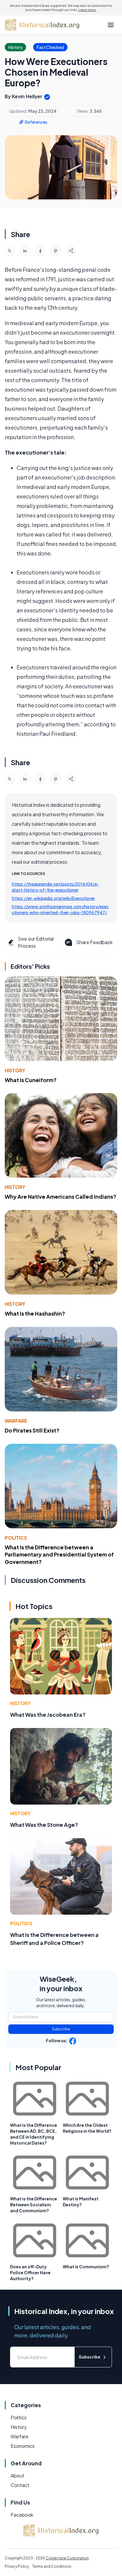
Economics (23, 2446)
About (17, 2476)
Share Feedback (94, 942)
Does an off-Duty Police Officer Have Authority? (30, 2272)
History (15, 1070)
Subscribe (61, 2029)
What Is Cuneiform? (31, 1080)
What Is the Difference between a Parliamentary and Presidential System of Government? (59, 1555)
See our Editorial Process (36, 942)
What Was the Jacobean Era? (48, 1715)
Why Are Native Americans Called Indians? (61, 1196)
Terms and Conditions (52, 2566)
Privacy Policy (17, 2566)
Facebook (22, 2515)
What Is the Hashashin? (35, 1313)
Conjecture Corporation (67, 2558)
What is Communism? (86, 2267)
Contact (20, 2485)
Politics (16, 1538)
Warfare (16, 1421)
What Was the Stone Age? (44, 1825)
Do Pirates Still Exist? (32, 1430)
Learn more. (88, 10)
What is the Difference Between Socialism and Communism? (34, 2205)
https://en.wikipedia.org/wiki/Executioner (53, 898)
